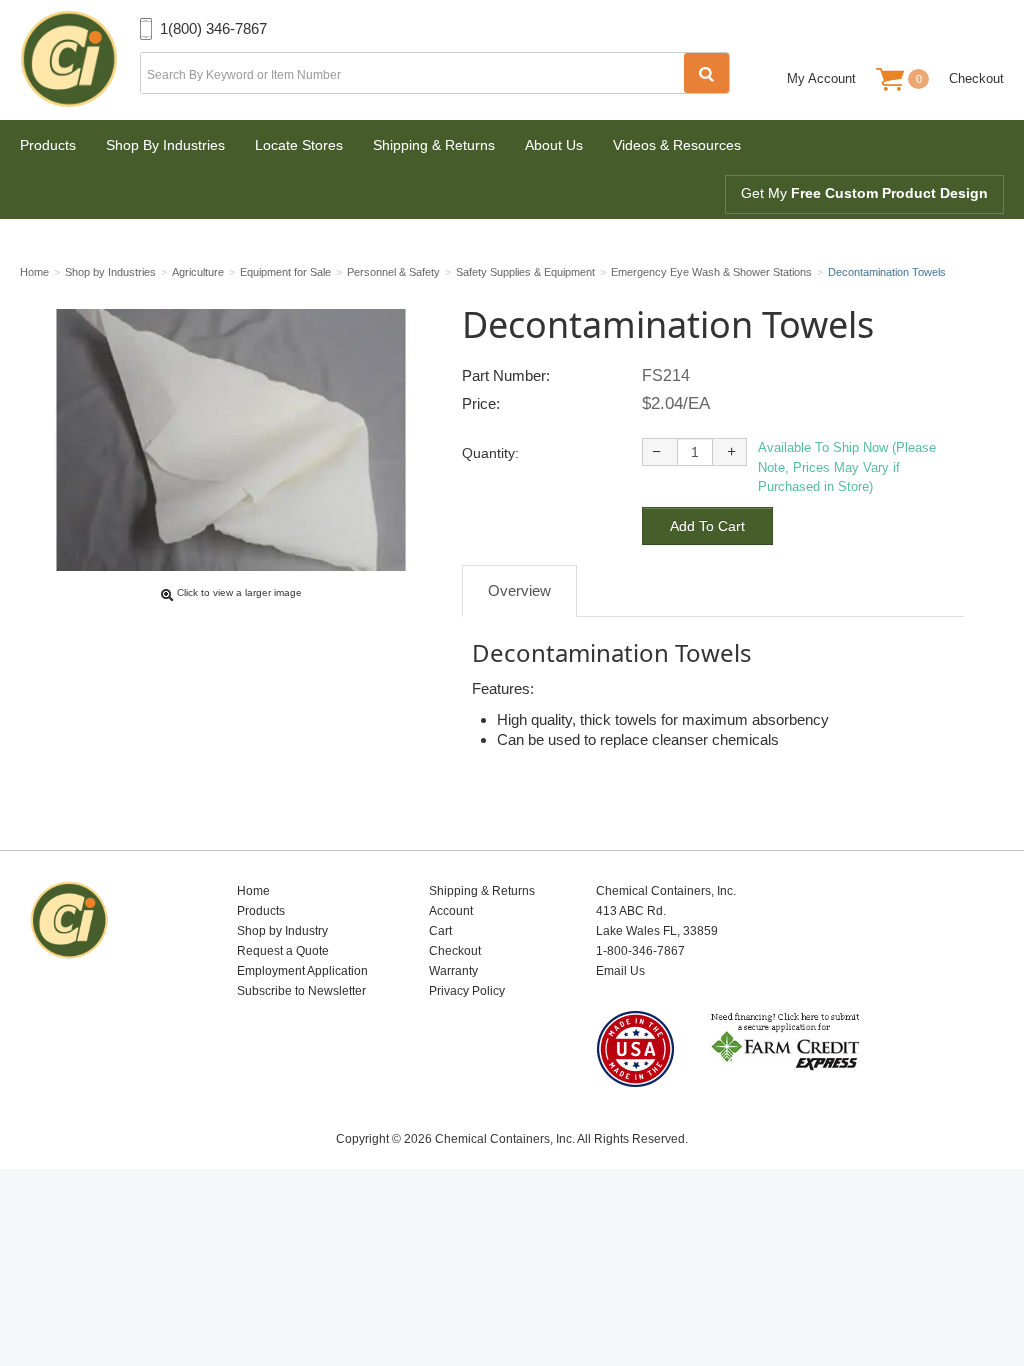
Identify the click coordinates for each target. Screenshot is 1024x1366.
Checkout (976, 78)
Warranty (453, 971)
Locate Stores (299, 145)
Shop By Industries (165, 145)
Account (451, 911)
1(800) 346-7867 (213, 28)
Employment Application (302, 971)
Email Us (620, 971)
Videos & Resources (677, 145)
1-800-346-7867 (640, 951)
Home (253, 891)
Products (48, 145)
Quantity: (490, 453)
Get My (864, 193)
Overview (519, 590)
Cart (440, 931)
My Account (821, 78)
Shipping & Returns (434, 145)
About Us (554, 145)
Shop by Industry (282, 931)
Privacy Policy (467, 991)
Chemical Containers (80, 60)
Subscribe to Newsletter (301, 991)
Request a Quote (283, 951)
